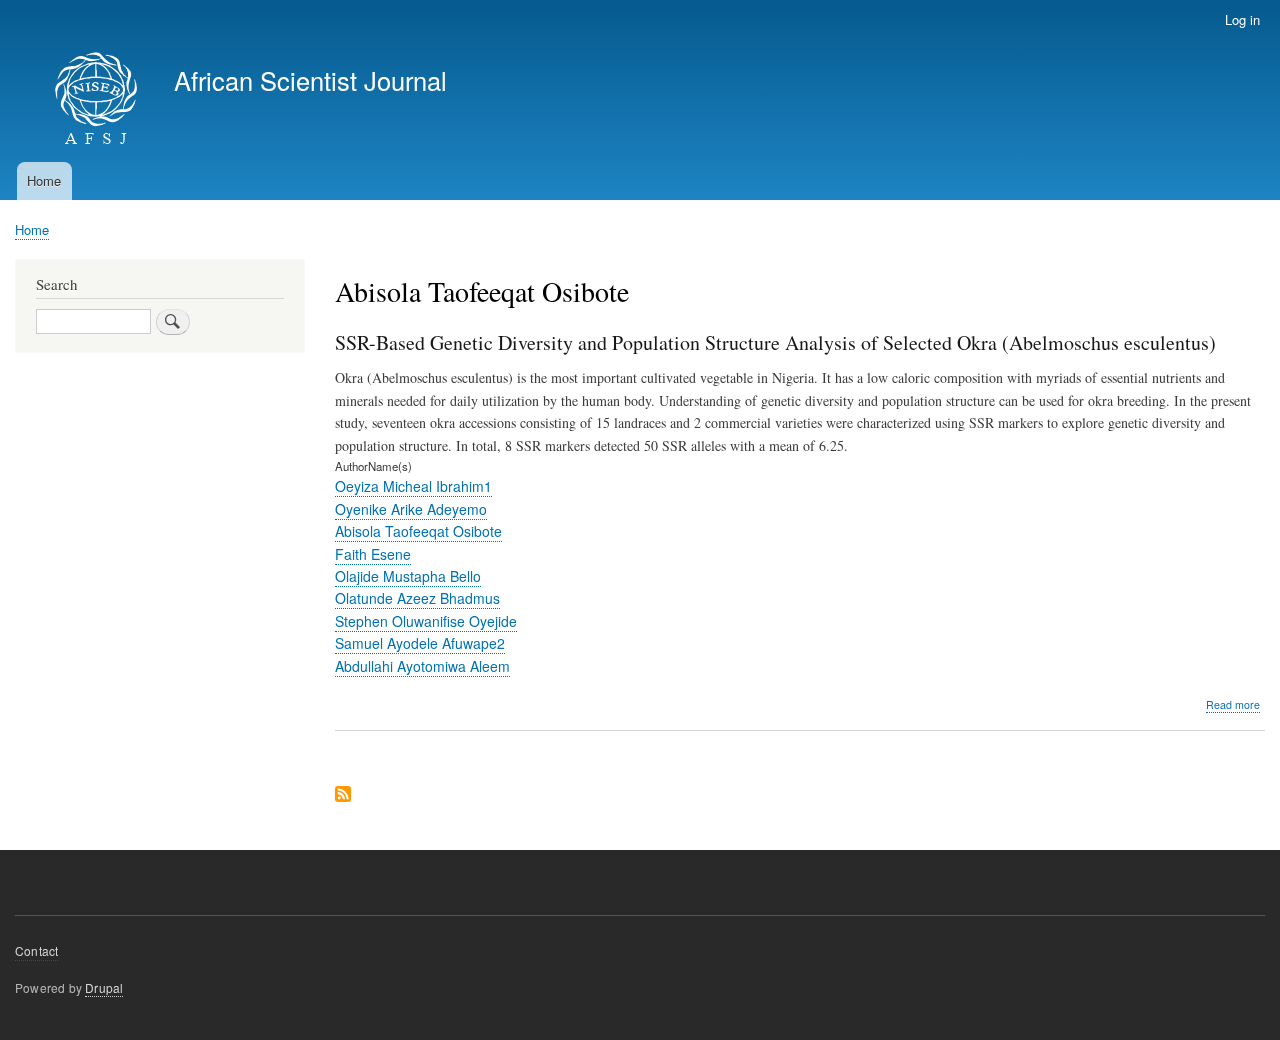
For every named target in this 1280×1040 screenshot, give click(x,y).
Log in (1242, 19)
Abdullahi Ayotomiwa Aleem (422, 666)
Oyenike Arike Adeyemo (411, 509)
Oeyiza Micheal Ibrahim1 (413, 486)
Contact (36, 950)
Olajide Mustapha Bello (408, 576)
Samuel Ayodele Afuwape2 (420, 643)
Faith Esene (373, 554)
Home (44, 180)
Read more (1233, 705)
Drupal (104, 987)
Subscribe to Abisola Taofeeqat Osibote (343, 795)
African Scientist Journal (310, 80)
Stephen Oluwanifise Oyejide (426, 621)
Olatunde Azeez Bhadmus (417, 598)
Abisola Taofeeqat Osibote (418, 531)
